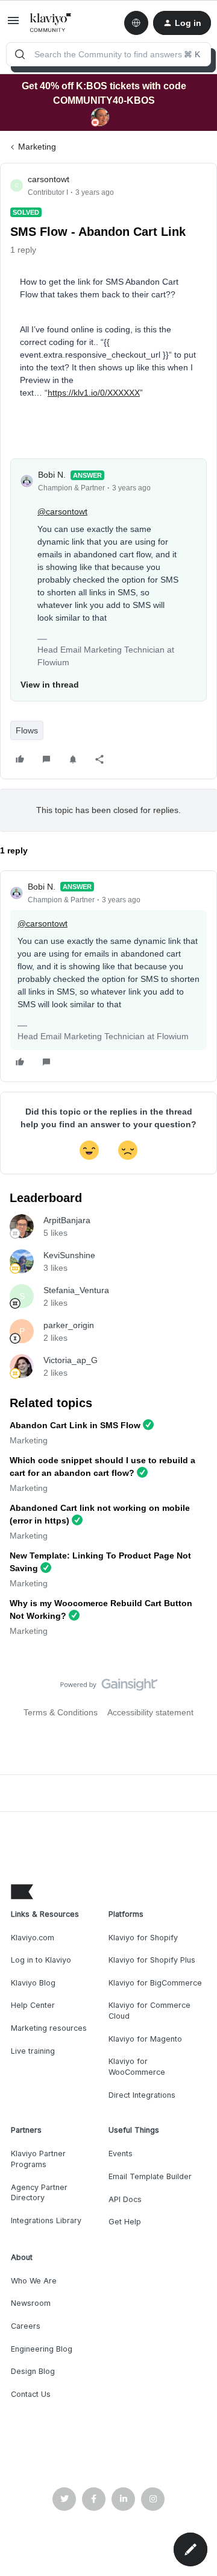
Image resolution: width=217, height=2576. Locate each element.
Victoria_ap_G (71, 1360)
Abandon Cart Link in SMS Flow (75, 1425)
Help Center (33, 2005)
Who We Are (34, 2281)
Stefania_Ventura (76, 1290)
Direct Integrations (142, 2095)
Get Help (125, 2222)
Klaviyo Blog (33, 1983)
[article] (108, 976)
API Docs (125, 2199)
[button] (13, 25)
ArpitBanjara (67, 1220)
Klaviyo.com (33, 1938)
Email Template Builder (150, 2176)
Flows (27, 730)
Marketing (37, 147)
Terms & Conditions (61, 1712)
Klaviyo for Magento (145, 2039)
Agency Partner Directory (39, 2193)
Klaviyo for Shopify (143, 1938)
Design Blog (33, 2371)
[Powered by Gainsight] (109, 1688)
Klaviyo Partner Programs (38, 2159)
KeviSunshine (69, 1255)
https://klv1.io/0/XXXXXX (94, 393)
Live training (33, 2051)
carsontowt (49, 179)
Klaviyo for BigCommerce (155, 1983)
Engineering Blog (42, 2349)
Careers (26, 2326)
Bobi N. (52, 475)
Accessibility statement (150, 1712)
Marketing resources (49, 2028)
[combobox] (108, 54)
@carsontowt (62, 511)
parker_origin (69, 1325)
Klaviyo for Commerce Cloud (149, 2011)
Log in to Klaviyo (41, 1960)
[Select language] (136, 23)
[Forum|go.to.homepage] (51, 23)
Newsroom (31, 2303)
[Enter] (20, 54)
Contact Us (31, 2394)
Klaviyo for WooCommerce (137, 2067)
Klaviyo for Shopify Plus (152, 1960)
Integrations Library (46, 2220)
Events (121, 2154)
